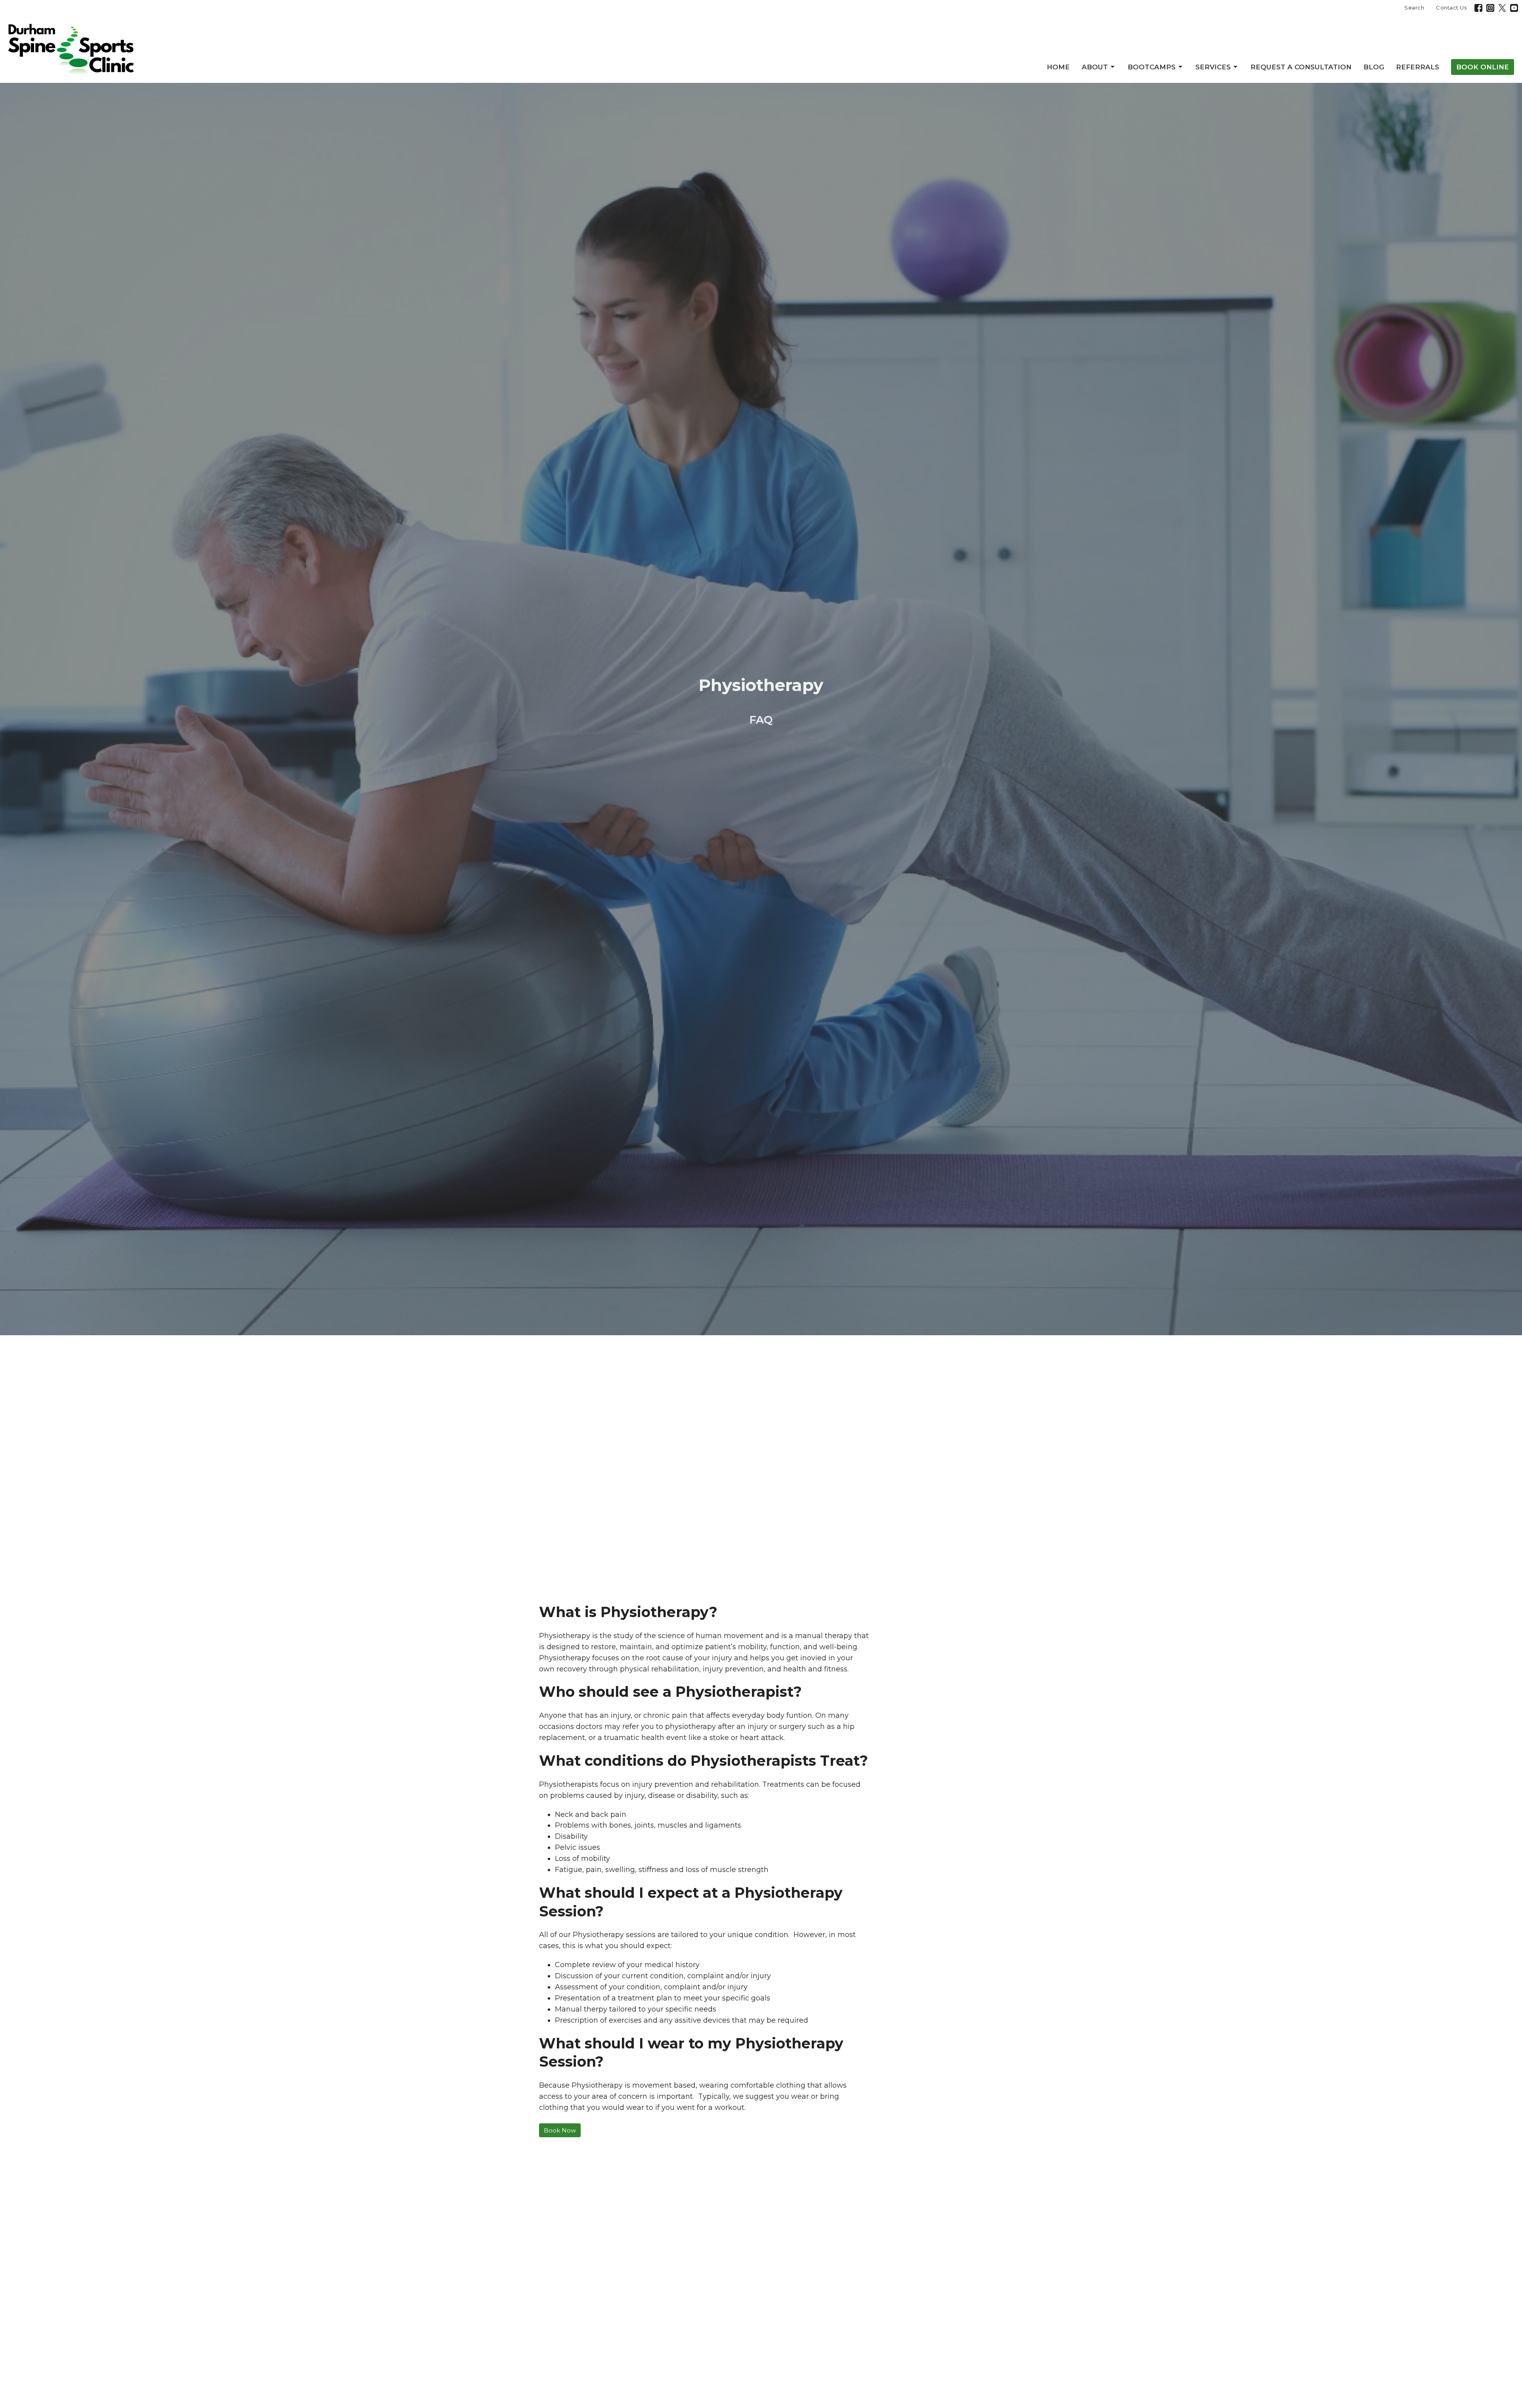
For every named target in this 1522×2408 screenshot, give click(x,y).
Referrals (1418, 67)
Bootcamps (1152, 67)
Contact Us (1451, 8)
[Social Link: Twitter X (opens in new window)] (1502, 8)
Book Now (560, 2130)
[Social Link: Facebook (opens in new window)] (1478, 8)
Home (1058, 67)
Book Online (1483, 67)
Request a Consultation (1301, 67)
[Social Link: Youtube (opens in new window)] (1514, 8)
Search (1414, 8)
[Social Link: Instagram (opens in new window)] (1490, 8)
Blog (1374, 67)
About (1095, 67)
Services (1213, 67)
